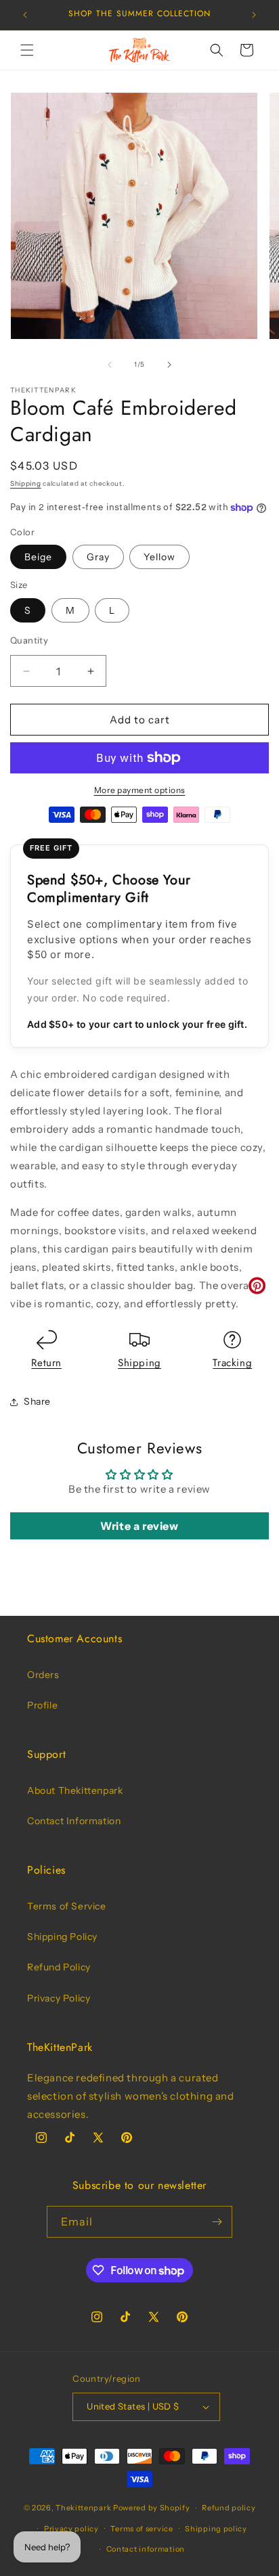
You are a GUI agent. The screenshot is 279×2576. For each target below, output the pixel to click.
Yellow (159, 557)
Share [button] (37, 1401)
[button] (27, 50)
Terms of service (142, 2529)
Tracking (232, 1363)
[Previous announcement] (25, 15)
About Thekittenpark (75, 1790)
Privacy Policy (59, 1998)
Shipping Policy (62, 1937)
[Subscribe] (217, 2222)
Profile (42, 1705)
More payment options (140, 790)
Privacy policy (71, 2529)
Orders (43, 1675)
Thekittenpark (83, 2508)
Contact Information (74, 1821)
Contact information (146, 2549)
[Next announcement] (254, 15)
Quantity (29, 640)
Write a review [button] (139, 1526)
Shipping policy (216, 2529)
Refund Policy (59, 1967)
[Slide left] (110, 365)
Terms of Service (67, 1906)
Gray (98, 557)
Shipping (26, 483)
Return (46, 1363)
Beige (38, 557)
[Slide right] (169, 365)
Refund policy (229, 2508)
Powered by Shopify (152, 2508)
